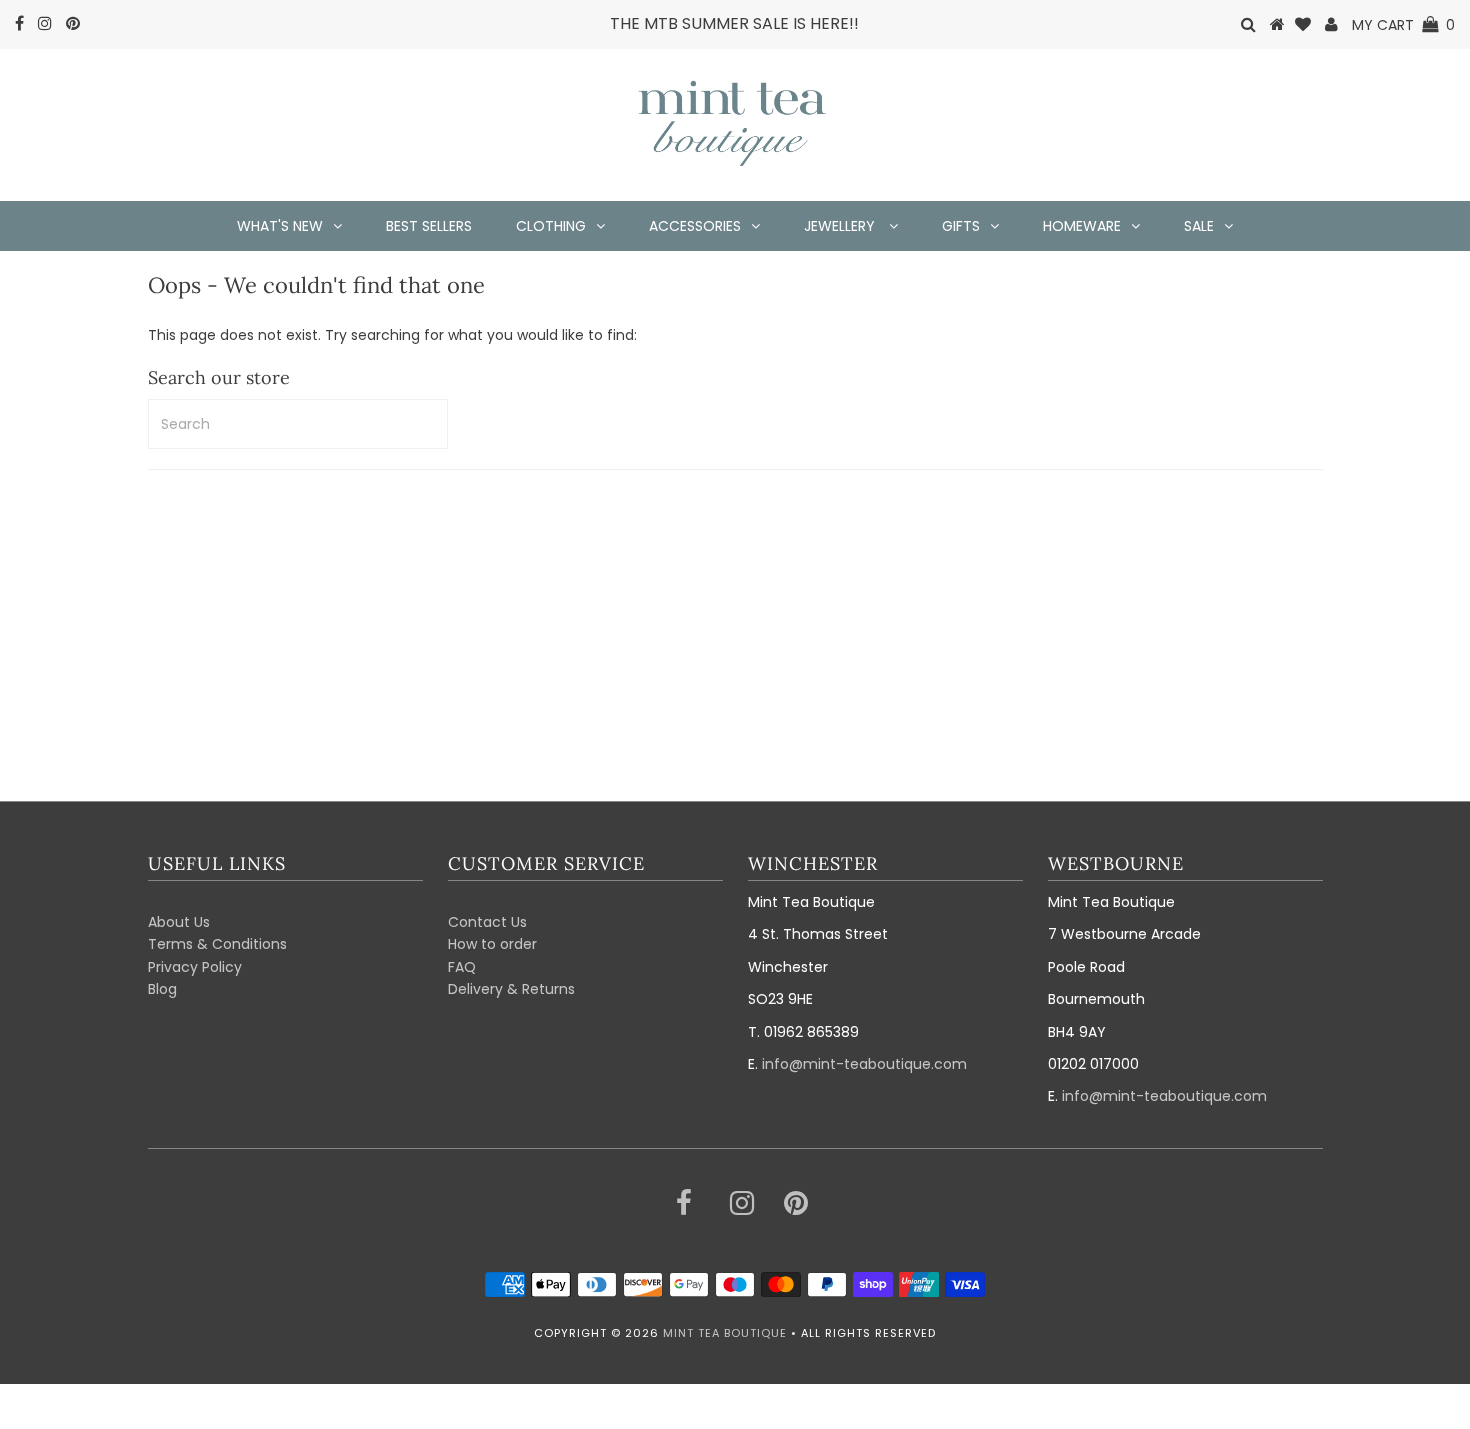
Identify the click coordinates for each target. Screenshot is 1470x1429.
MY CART (1403, 25)
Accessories (695, 226)
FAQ (462, 967)
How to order (492, 944)
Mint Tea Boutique (725, 1333)
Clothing (551, 226)
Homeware (1082, 226)
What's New (280, 226)
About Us (179, 922)
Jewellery (841, 226)
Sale (1199, 226)
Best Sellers (429, 226)
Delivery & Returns (511, 989)
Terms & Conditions (217, 944)
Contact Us (487, 922)
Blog (162, 989)
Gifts (961, 226)
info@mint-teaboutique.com (864, 1064)
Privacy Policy (195, 967)
